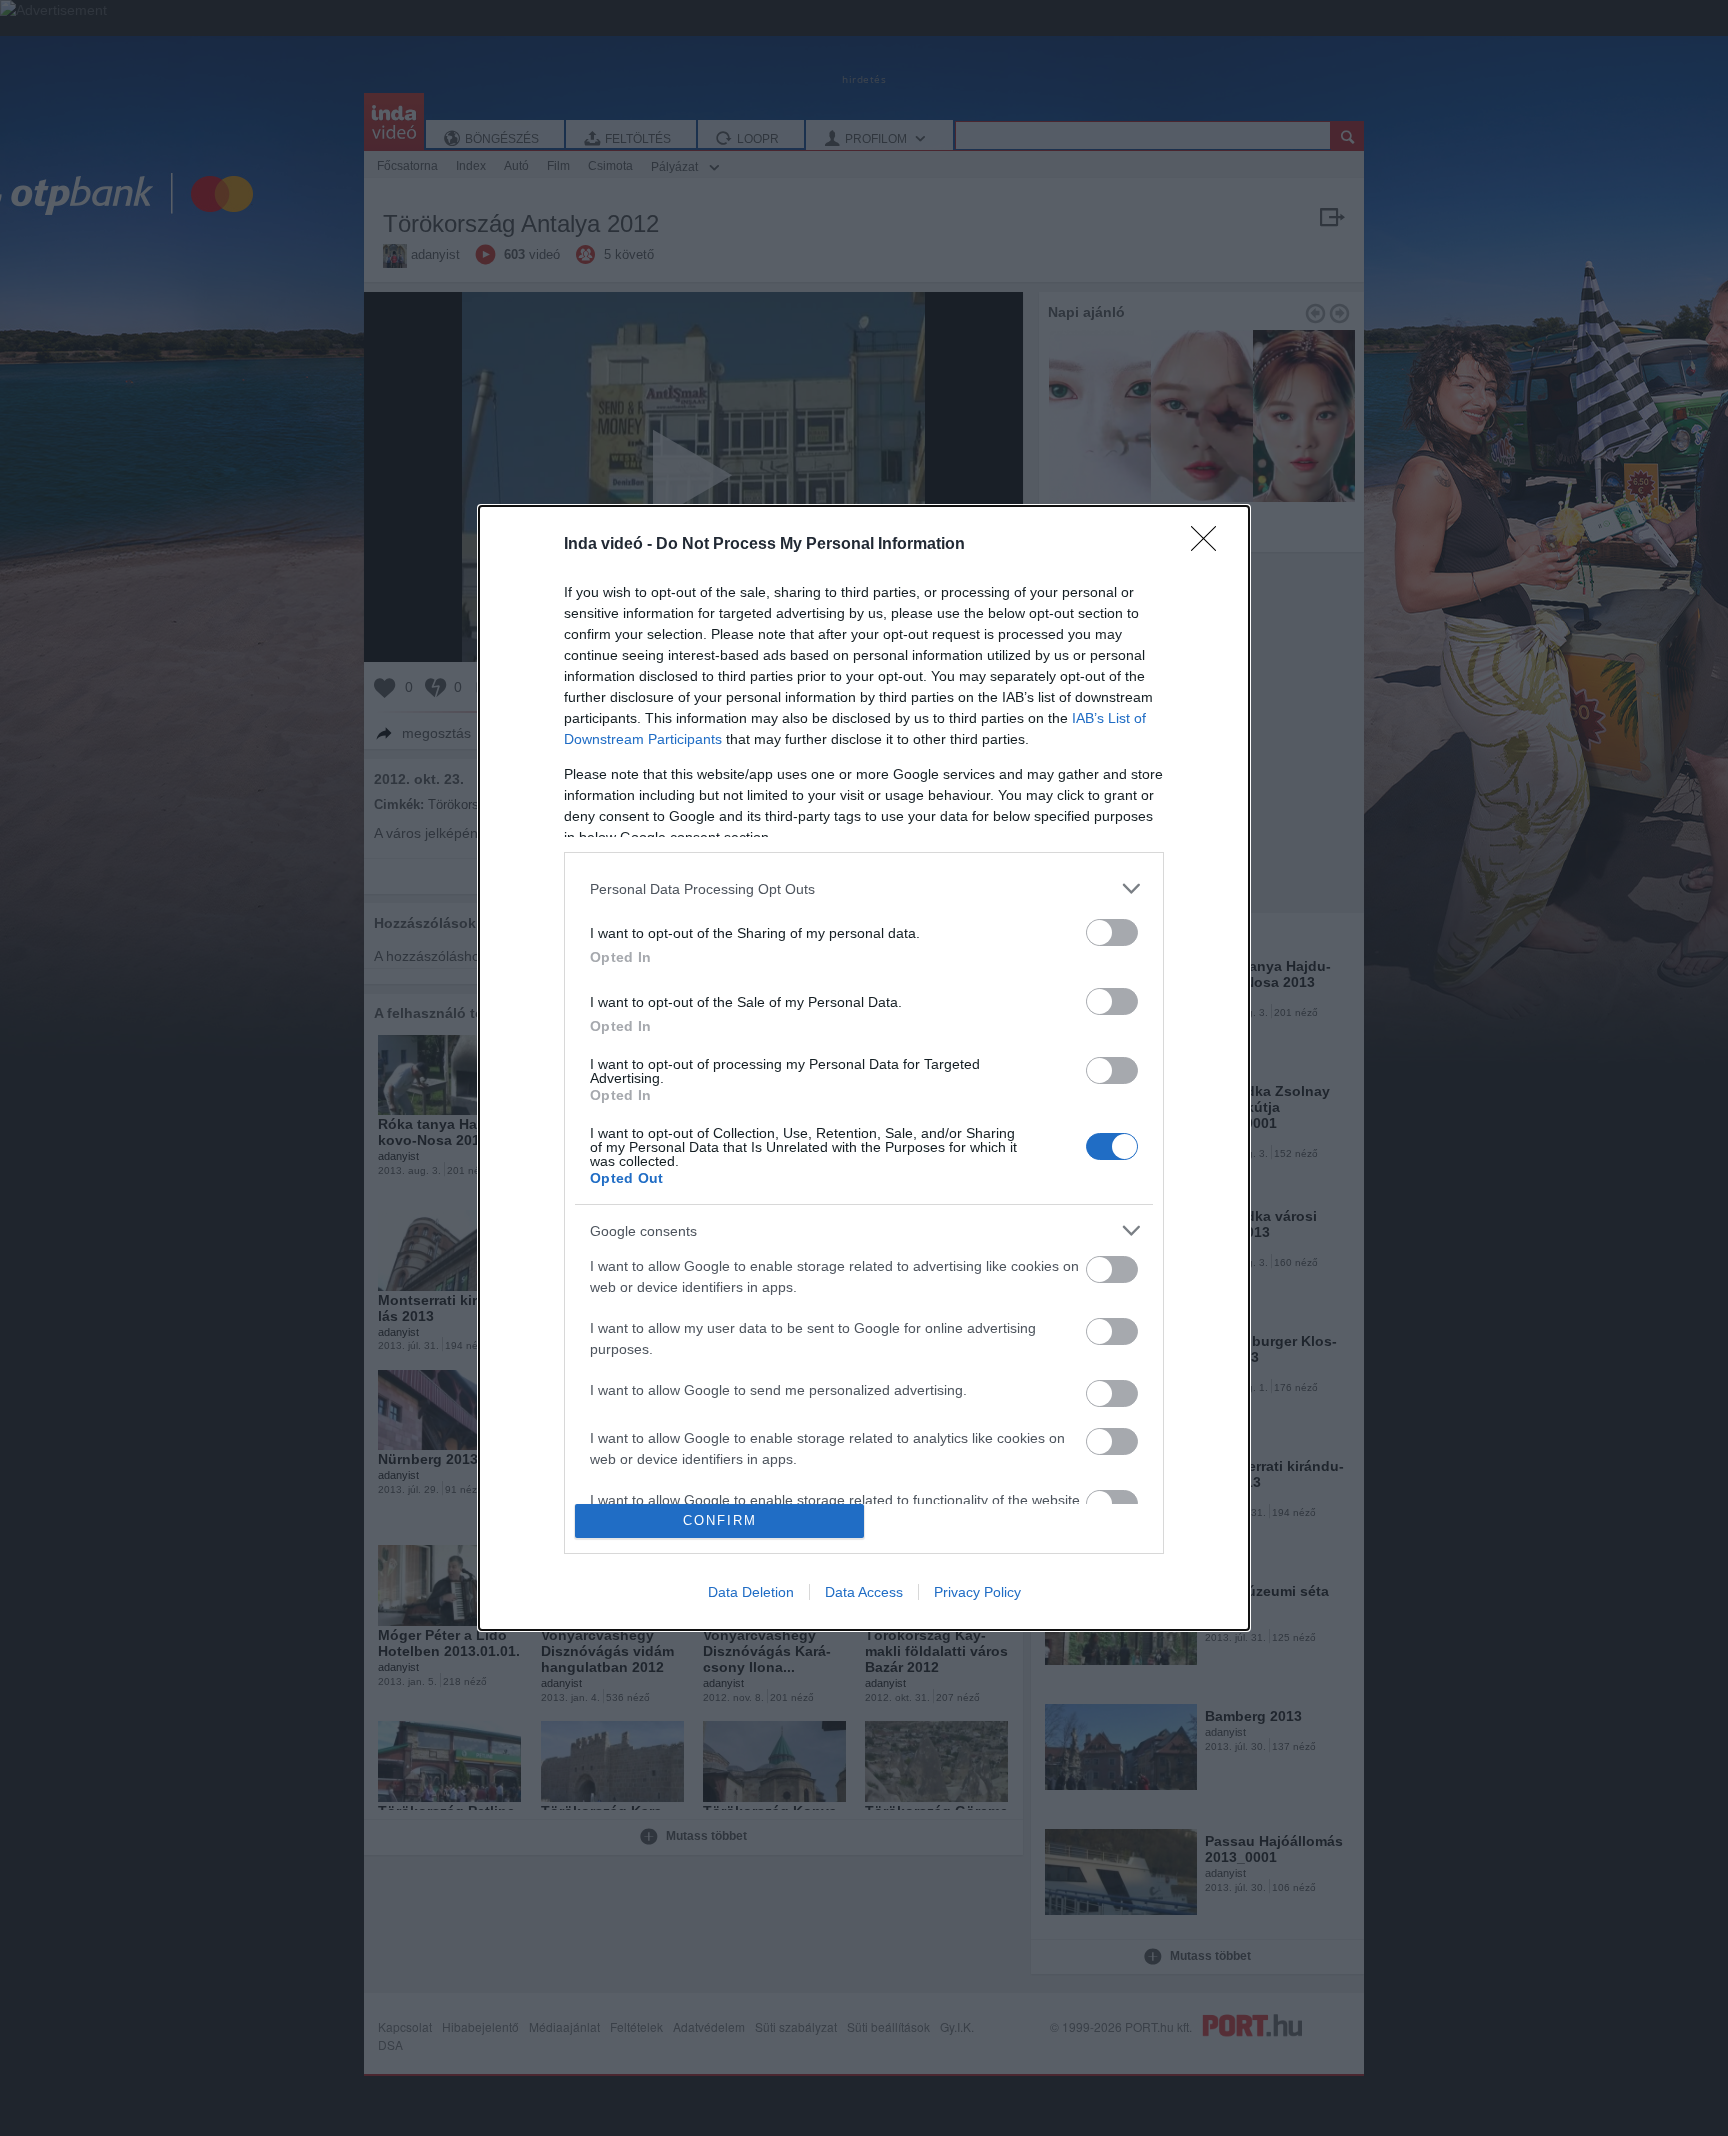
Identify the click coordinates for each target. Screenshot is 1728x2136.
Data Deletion (751, 1592)
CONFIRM (720, 1520)
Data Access (864, 1592)
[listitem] (864, 888)
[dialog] (864, 1068)
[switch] (1112, 932)
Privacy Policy (977, 1592)
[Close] (1210, 545)
